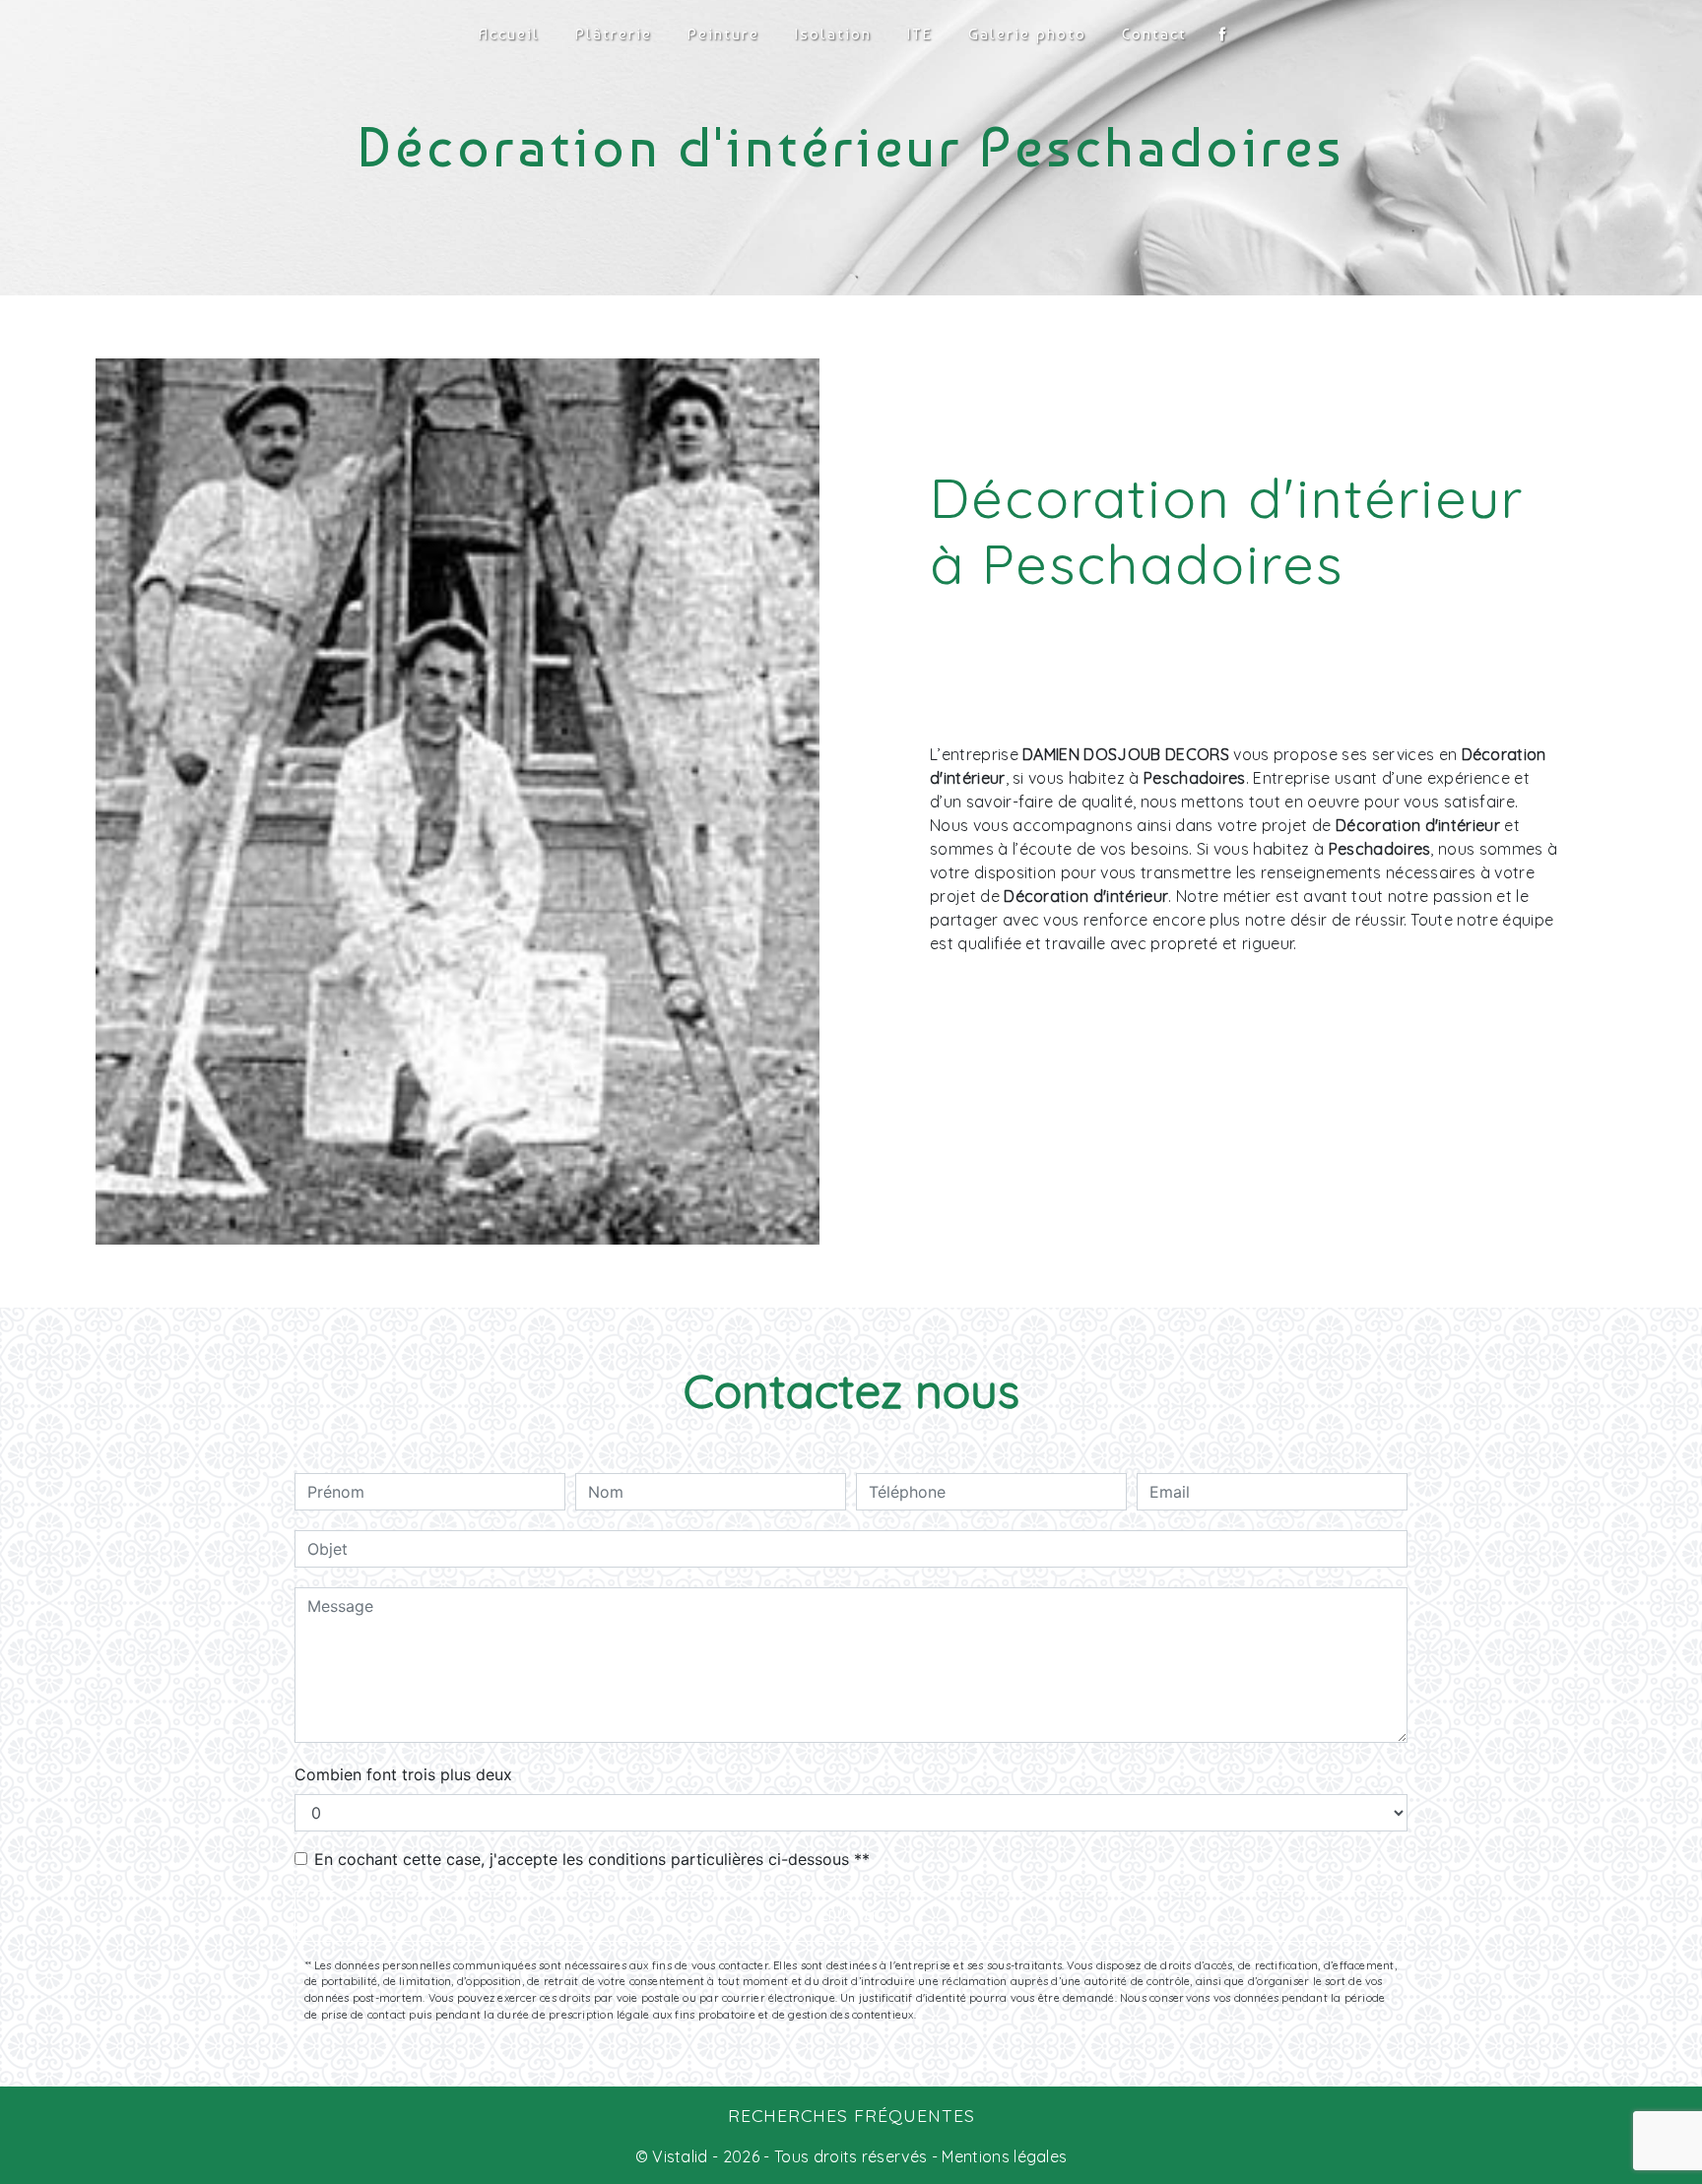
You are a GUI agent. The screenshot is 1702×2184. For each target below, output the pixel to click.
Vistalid (680, 2156)
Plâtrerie (614, 34)
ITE (920, 34)
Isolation (833, 34)
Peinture (723, 34)
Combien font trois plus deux (403, 1774)
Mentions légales (1002, 2156)
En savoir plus (1437, 1113)
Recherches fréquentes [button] (851, 2115)
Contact (1154, 34)
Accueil (509, 34)
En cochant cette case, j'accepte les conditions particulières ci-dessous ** (592, 1859)
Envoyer (851, 1916)
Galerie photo (1027, 34)
